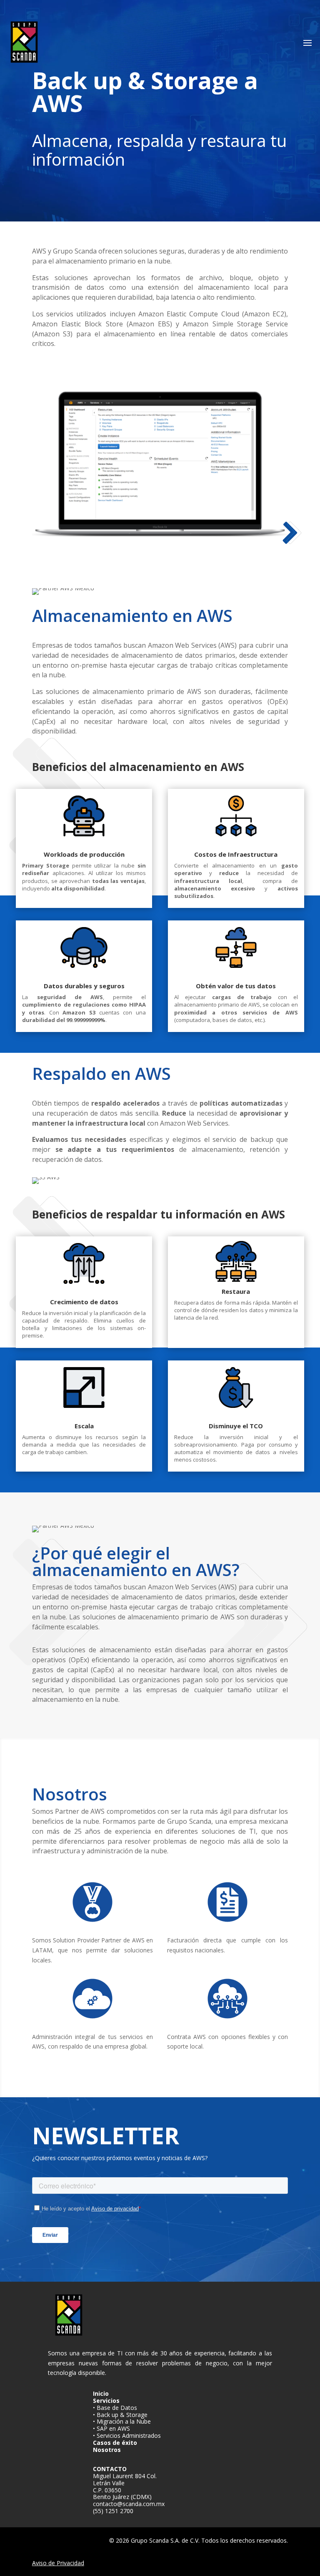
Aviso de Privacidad (58, 2563)
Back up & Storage (122, 2415)
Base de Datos (117, 2408)
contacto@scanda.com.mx (129, 2504)
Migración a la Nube (124, 2421)
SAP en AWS (113, 2428)
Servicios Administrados (129, 2436)
